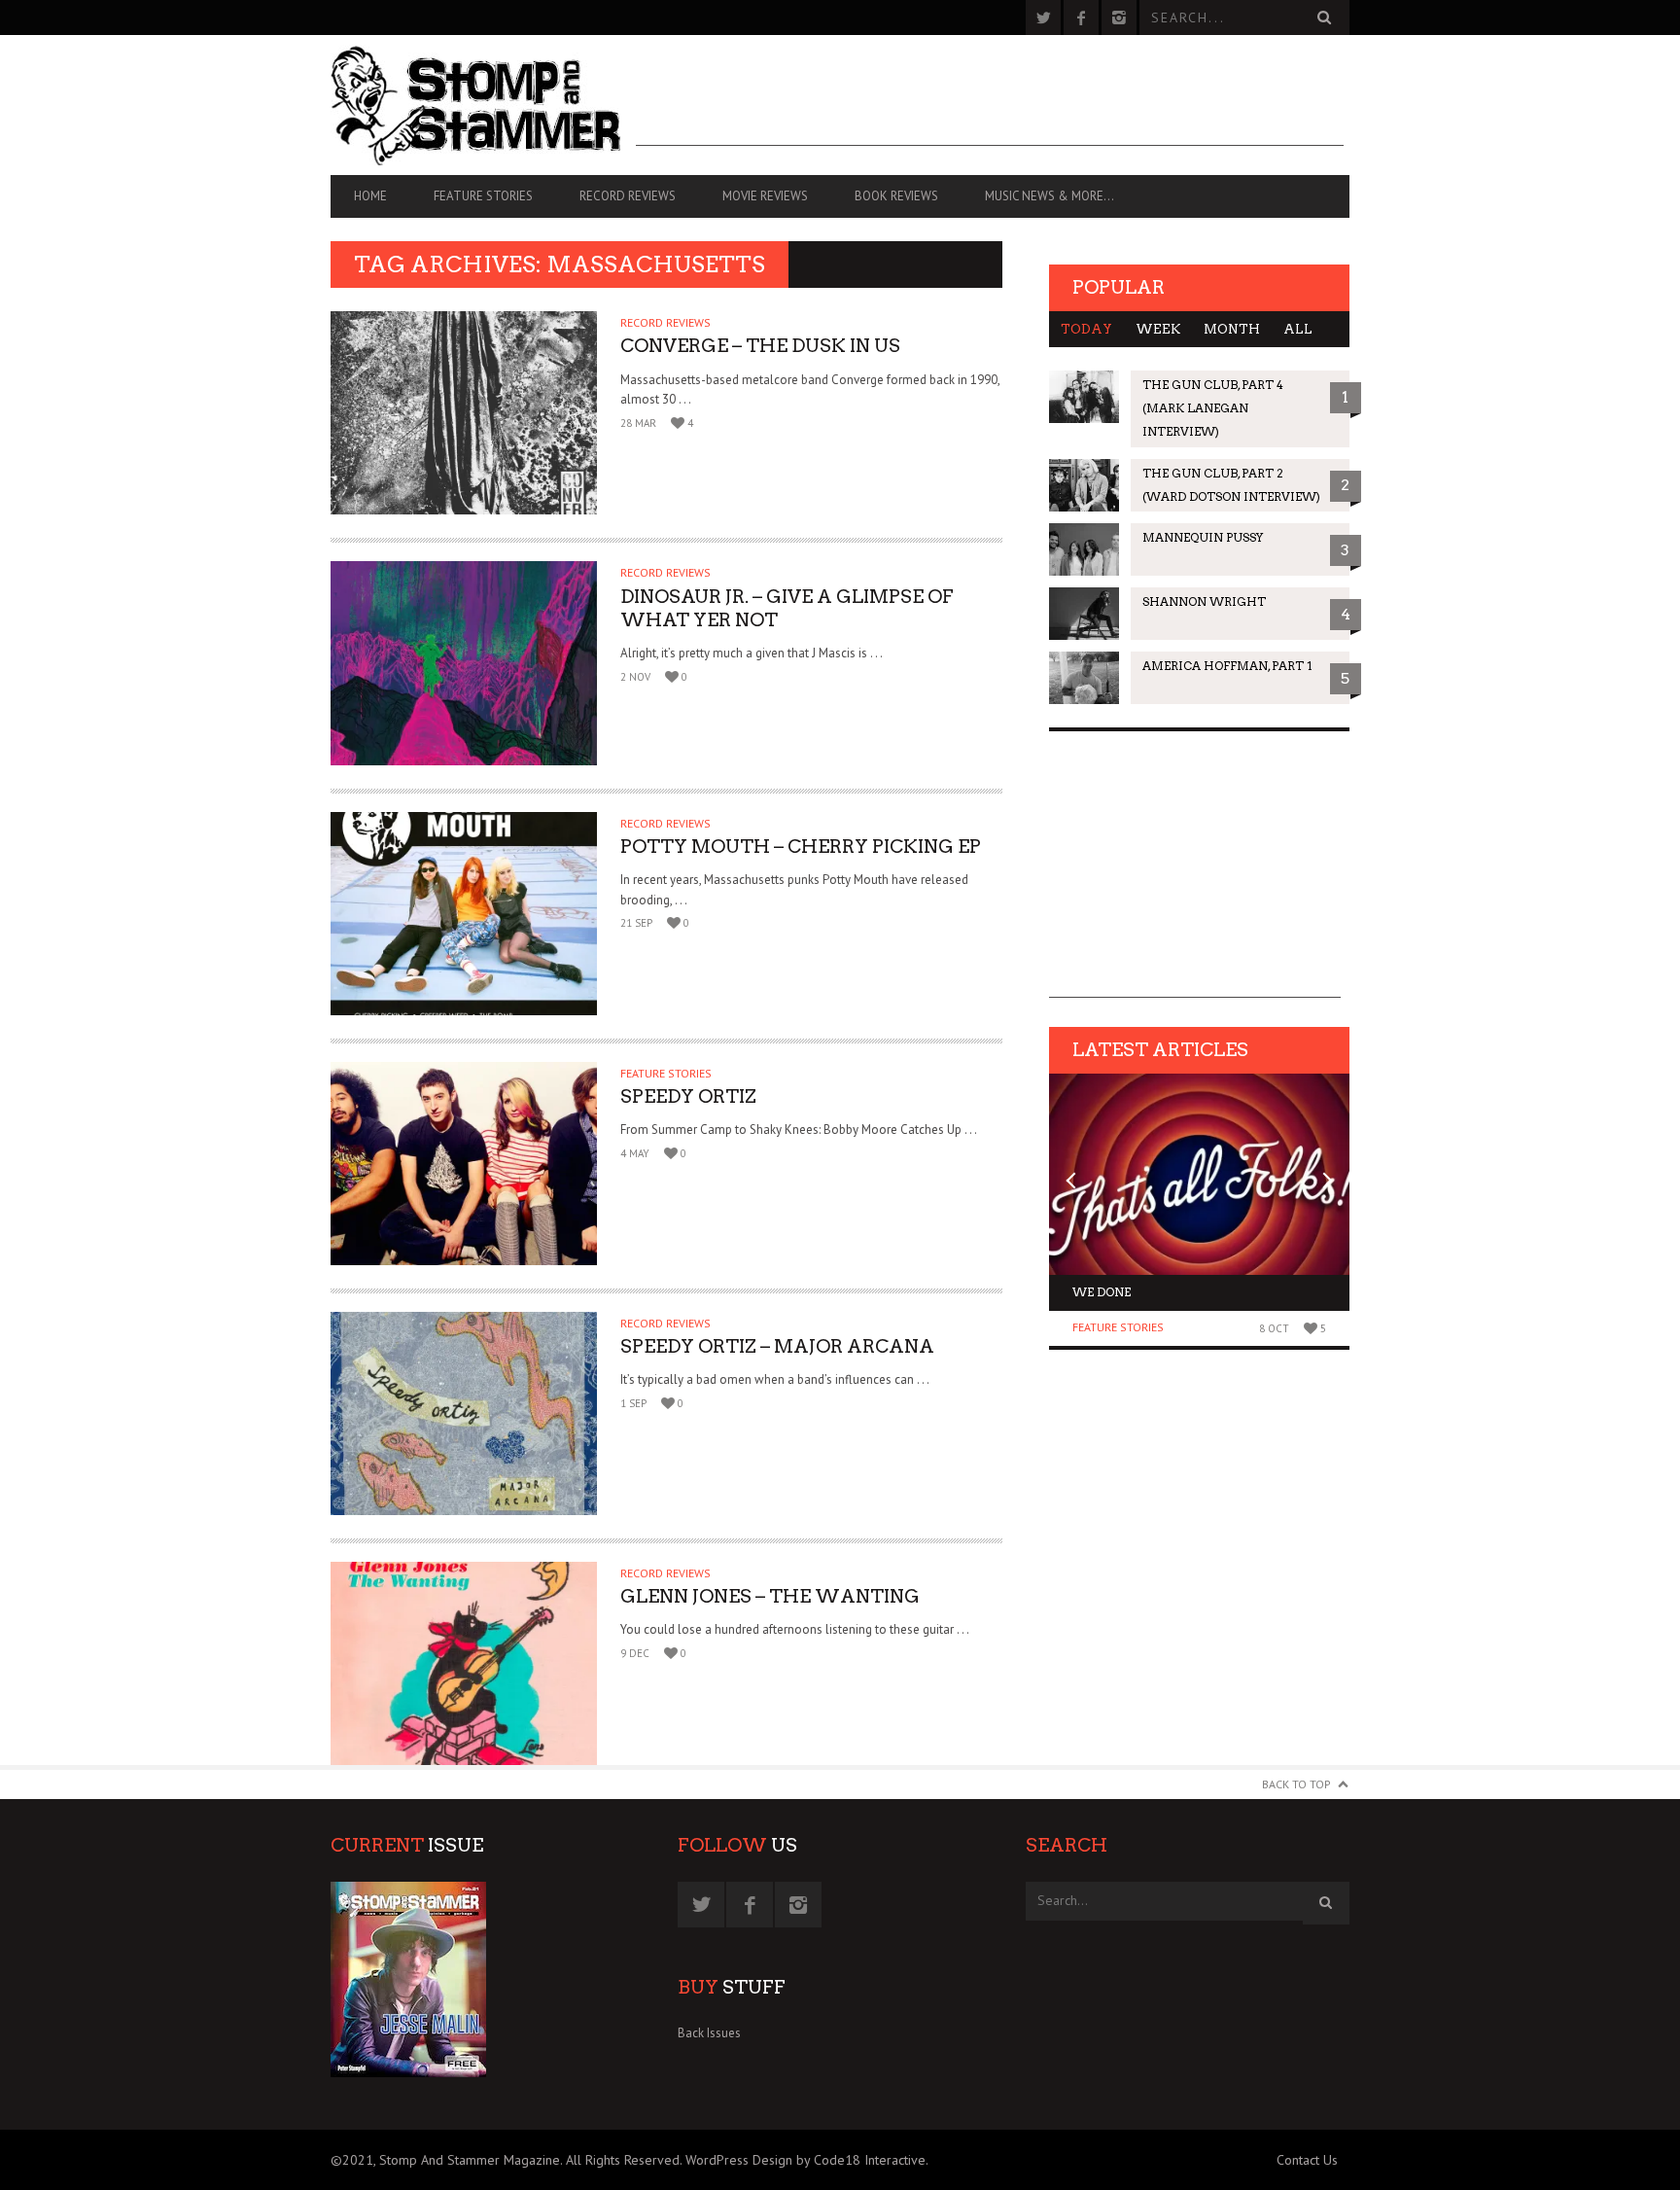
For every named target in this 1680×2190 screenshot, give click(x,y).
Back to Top (1296, 1784)
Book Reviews (896, 196)
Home (370, 196)
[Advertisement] (990, 102)
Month (1232, 329)
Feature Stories (483, 196)
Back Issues (709, 2033)
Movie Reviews (765, 196)
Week (1158, 329)
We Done (1102, 1292)
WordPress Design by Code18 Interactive (805, 2160)
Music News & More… (1050, 196)
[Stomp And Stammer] (483, 105)
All (1298, 329)
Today (1086, 329)
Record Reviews (628, 196)
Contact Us (1307, 2160)
